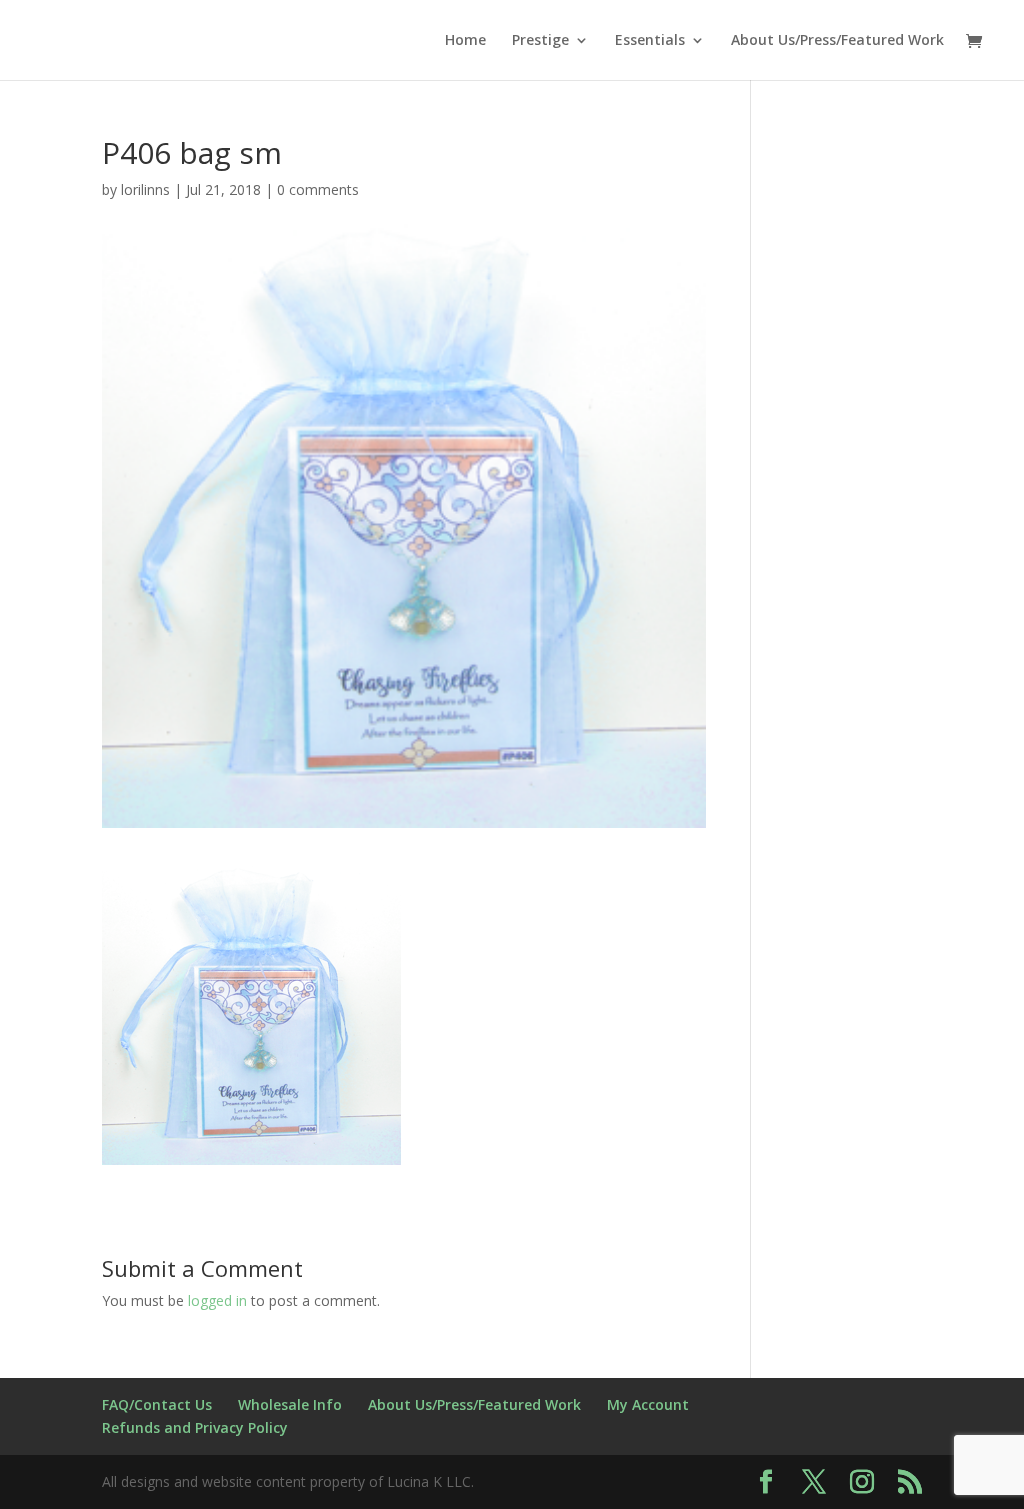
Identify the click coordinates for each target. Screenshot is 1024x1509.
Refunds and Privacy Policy (195, 1427)
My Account (648, 1404)
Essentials (650, 41)
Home (465, 41)
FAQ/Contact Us (157, 1404)
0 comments (318, 189)
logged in (217, 1300)
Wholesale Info (290, 1404)
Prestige (540, 41)
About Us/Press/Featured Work (837, 41)
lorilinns (145, 189)
